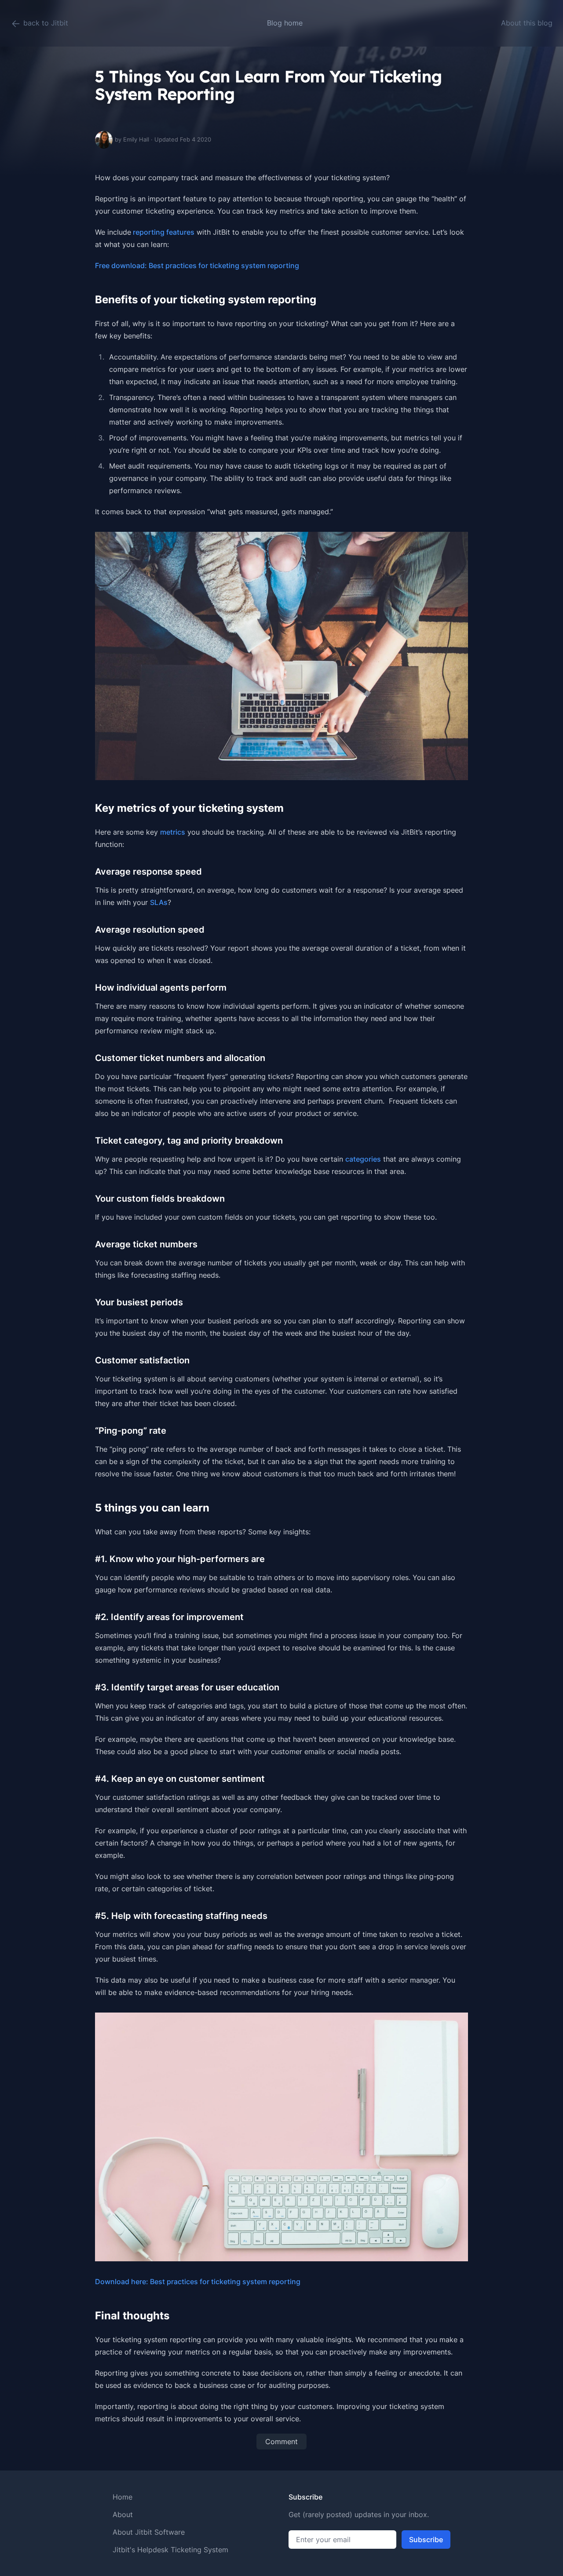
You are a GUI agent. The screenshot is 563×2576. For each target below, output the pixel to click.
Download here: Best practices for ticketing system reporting (198, 2282)
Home (122, 2497)
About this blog (527, 23)
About (123, 2514)
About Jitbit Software (149, 2532)
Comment (281, 2442)
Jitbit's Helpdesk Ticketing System (170, 2550)
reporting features (163, 232)
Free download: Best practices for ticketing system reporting (197, 265)
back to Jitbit (45, 23)
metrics (173, 832)
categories (363, 1159)
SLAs (159, 902)
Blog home (285, 23)
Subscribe (426, 2540)
